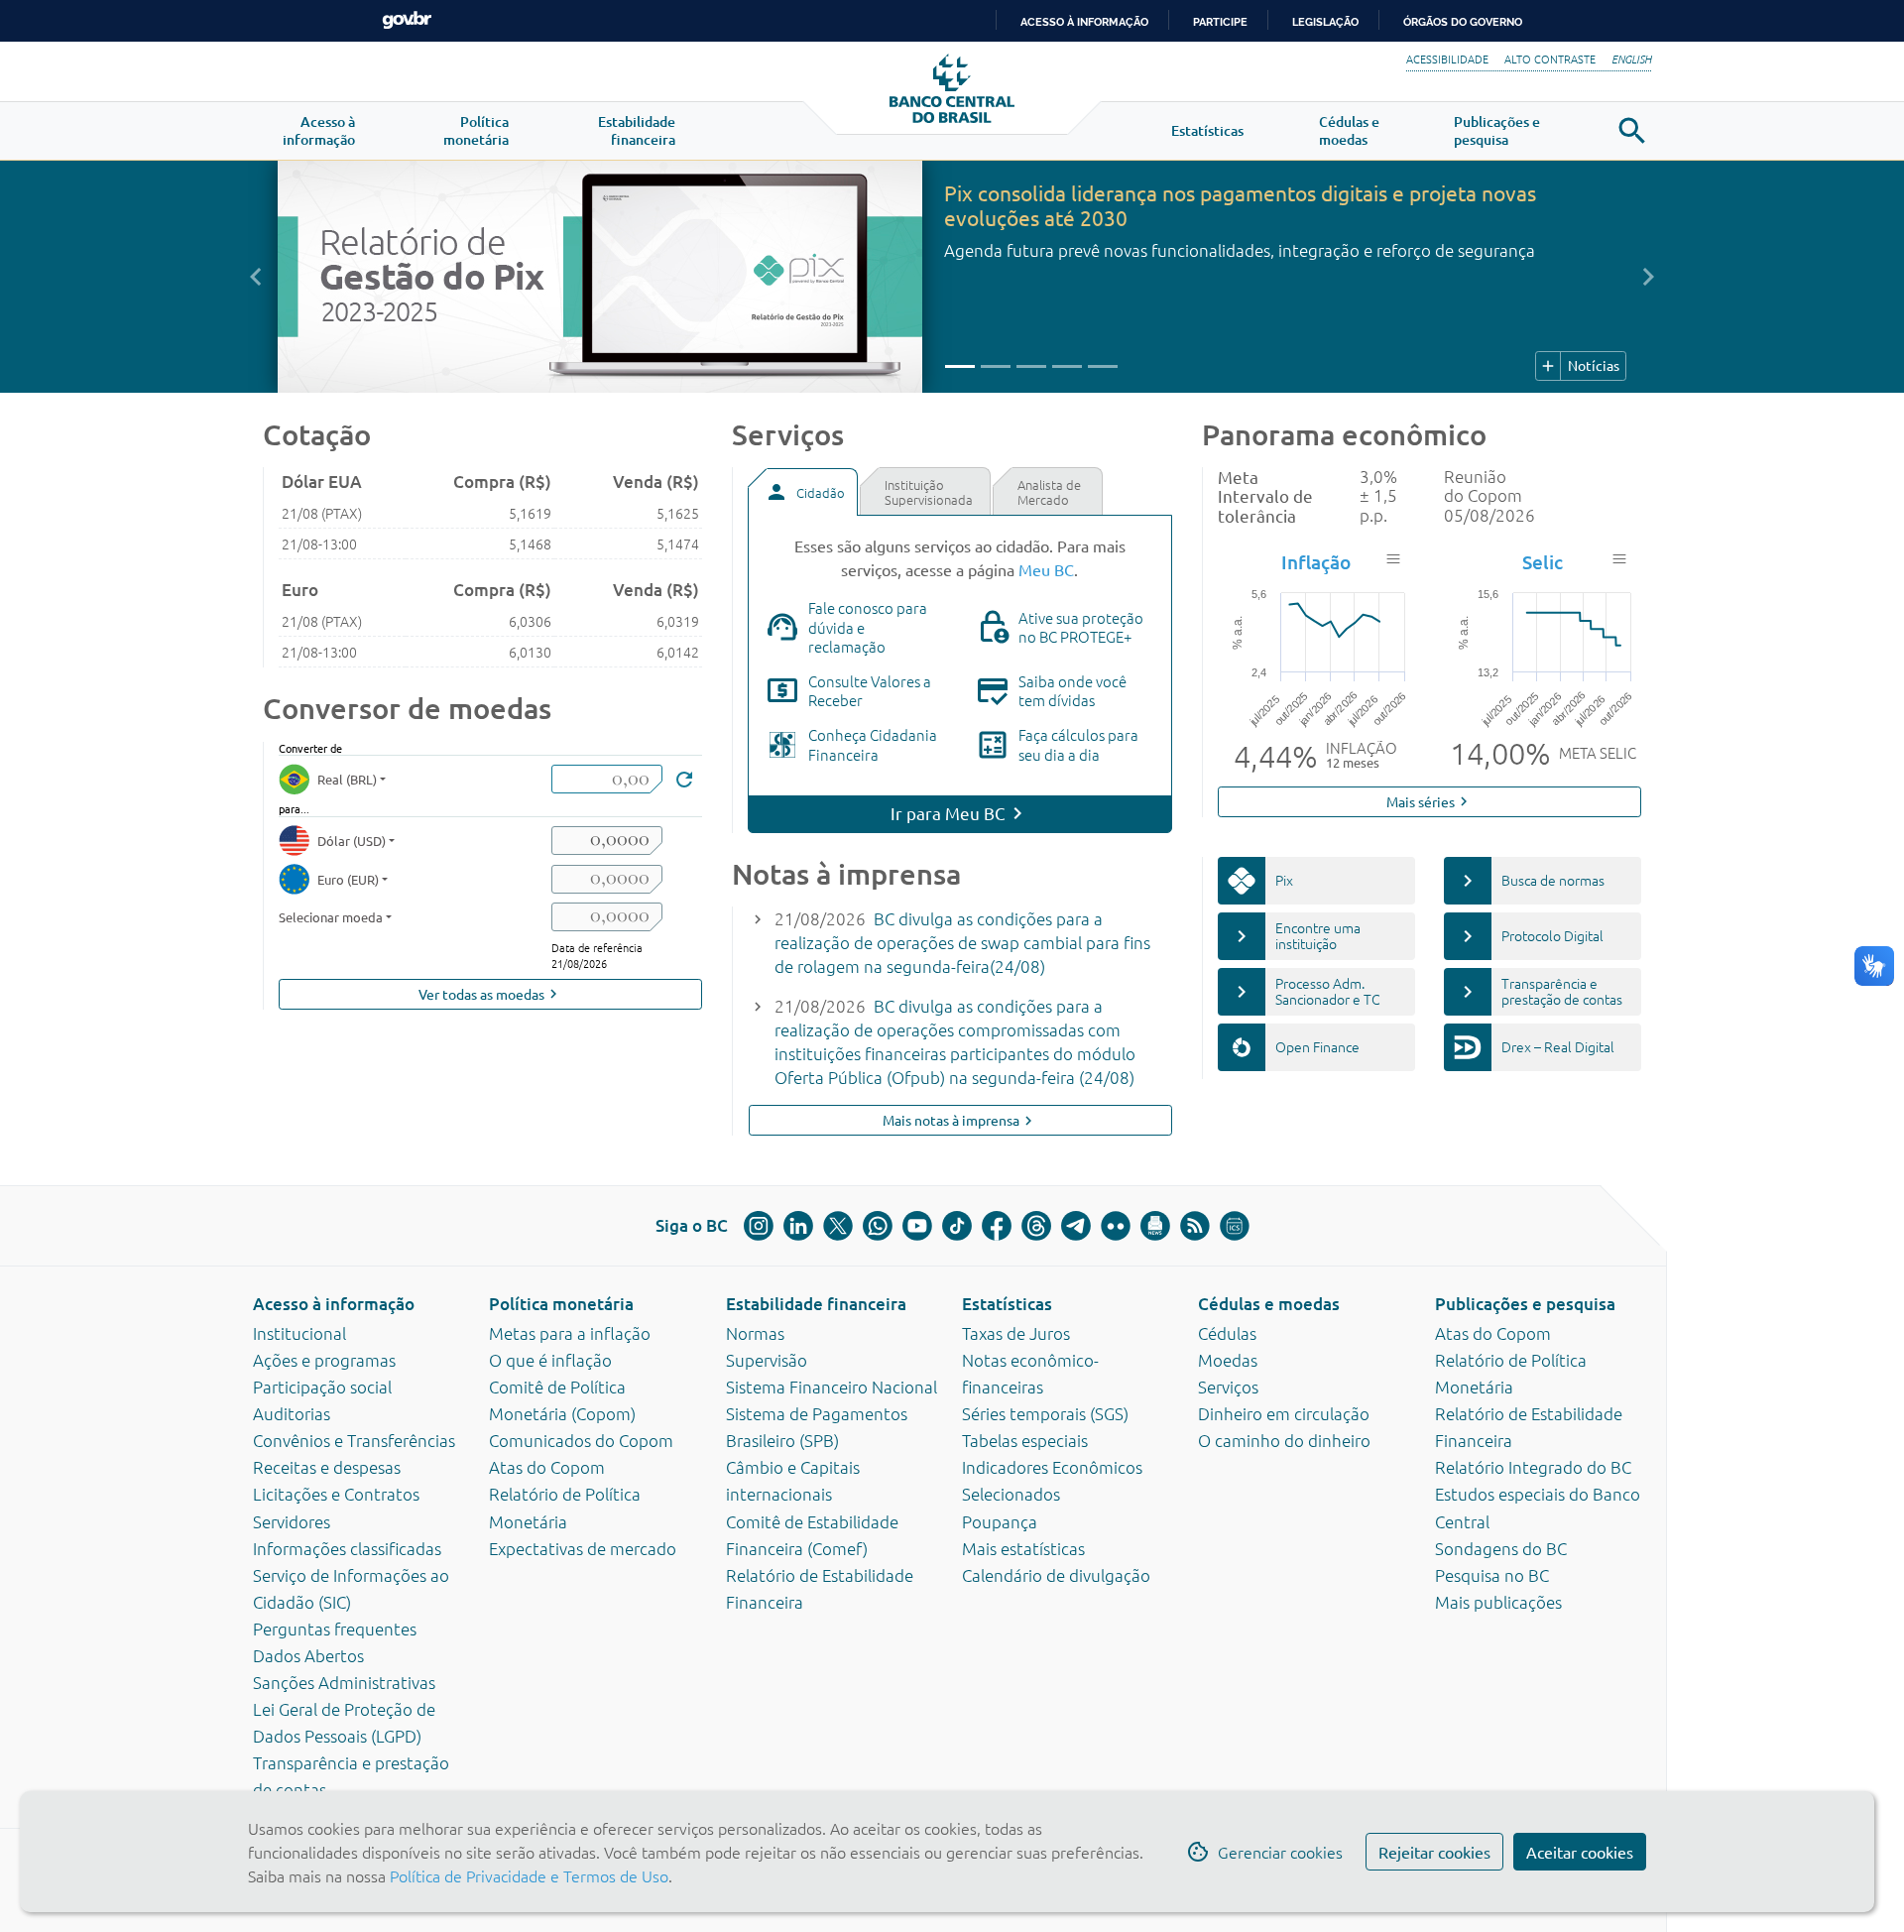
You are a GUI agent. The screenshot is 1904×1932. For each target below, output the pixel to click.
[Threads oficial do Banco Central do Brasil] (1036, 1226)
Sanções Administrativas (344, 1682)
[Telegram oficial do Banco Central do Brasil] (1076, 1226)
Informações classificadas (347, 1548)
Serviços (1228, 1387)
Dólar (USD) (352, 841)
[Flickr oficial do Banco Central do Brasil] (1116, 1226)
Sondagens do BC (1501, 1548)
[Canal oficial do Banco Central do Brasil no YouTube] (917, 1226)
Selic (1543, 562)
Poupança (1000, 1521)
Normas (755, 1333)
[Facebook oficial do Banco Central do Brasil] (997, 1226)
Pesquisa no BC (1492, 1575)
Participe (1220, 22)
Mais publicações (1498, 1602)
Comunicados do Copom (581, 1440)
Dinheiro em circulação (1284, 1413)
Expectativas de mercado (583, 1548)
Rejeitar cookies (1434, 1852)
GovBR (407, 20)
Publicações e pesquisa (1525, 1304)
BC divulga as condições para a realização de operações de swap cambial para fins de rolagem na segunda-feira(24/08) (962, 942)
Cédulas (1227, 1333)
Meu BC (1046, 569)
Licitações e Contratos (336, 1494)
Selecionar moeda (331, 917)
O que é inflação (550, 1360)
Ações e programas (324, 1360)
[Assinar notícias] (1155, 1226)
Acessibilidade (1447, 59)
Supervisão (767, 1360)
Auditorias (292, 1413)
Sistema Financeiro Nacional (832, 1387)
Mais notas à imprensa (960, 1120)
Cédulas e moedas (1269, 1304)
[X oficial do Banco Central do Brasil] (838, 1226)
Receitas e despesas (327, 1467)
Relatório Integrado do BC (1533, 1467)
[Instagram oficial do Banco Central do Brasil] (759, 1226)
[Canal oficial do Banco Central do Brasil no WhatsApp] (878, 1226)
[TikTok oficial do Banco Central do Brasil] (957, 1226)
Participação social (322, 1387)
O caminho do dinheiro (1284, 1440)
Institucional (299, 1333)
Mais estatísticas (1023, 1548)
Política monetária (561, 1304)
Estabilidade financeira (816, 1304)
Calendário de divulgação (1056, 1575)
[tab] (802, 492)
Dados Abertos (308, 1655)
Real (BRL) (347, 779)
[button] (319, 131)
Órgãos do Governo (1463, 22)
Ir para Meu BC (948, 813)
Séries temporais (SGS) (1045, 1413)
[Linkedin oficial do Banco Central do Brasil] (798, 1226)
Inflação (1316, 562)
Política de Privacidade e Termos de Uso (527, 1875)
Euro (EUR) (348, 879)
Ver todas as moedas (490, 994)
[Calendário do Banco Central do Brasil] (1235, 1226)
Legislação (1325, 22)
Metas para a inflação (570, 1333)
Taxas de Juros (1016, 1333)
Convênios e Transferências (354, 1440)
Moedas (1228, 1360)
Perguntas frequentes (335, 1629)
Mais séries (1429, 802)
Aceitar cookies (1580, 1852)
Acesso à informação (334, 1304)
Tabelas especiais (1025, 1440)
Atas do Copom (547, 1467)
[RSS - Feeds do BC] (1195, 1226)
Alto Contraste (1550, 59)
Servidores (292, 1521)
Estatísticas (1007, 1304)
